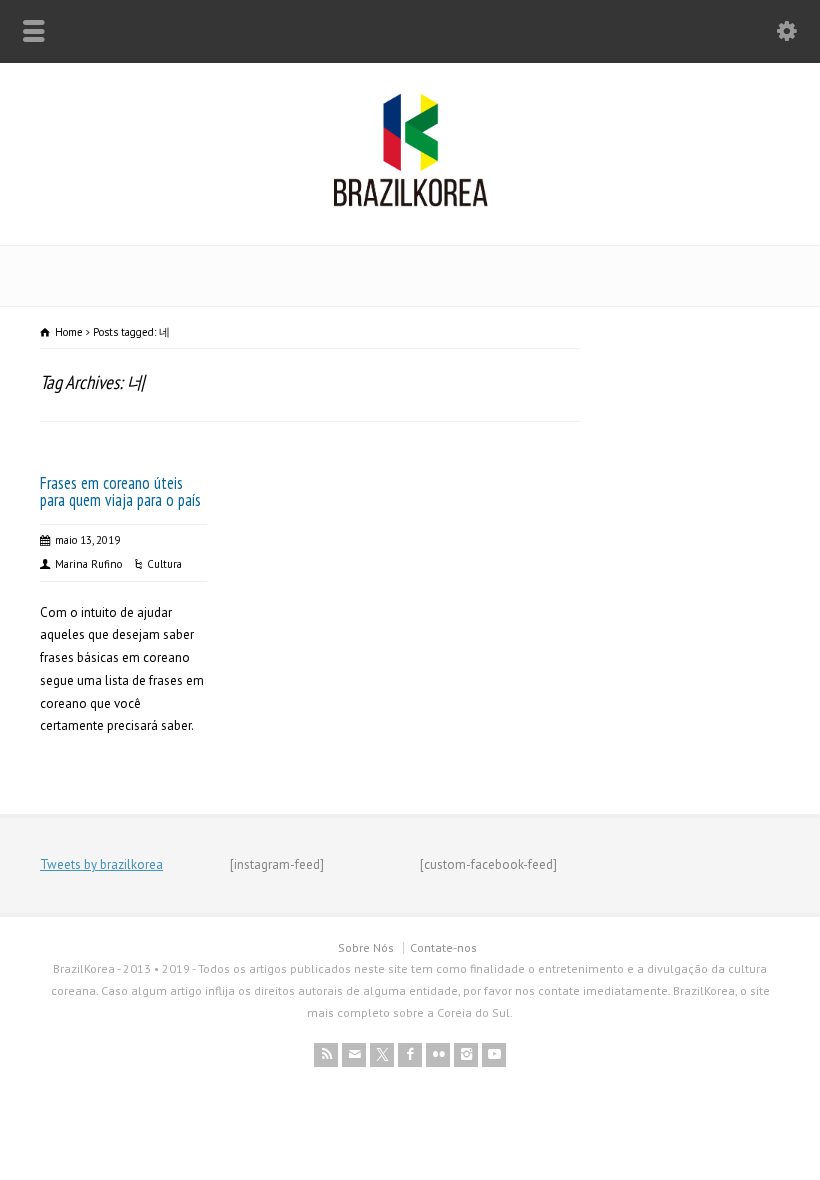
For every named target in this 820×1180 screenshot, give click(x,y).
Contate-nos (443, 947)
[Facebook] (410, 1055)
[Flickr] (438, 1055)
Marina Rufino (88, 564)
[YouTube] (494, 1055)
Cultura (164, 564)
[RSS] (326, 1055)
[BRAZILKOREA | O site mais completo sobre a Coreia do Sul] (410, 202)
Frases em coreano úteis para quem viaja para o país (120, 491)
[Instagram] (466, 1055)
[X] (382, 1055)
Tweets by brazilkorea (101, 864)
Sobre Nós (366, 947)
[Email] (354, 1055)
